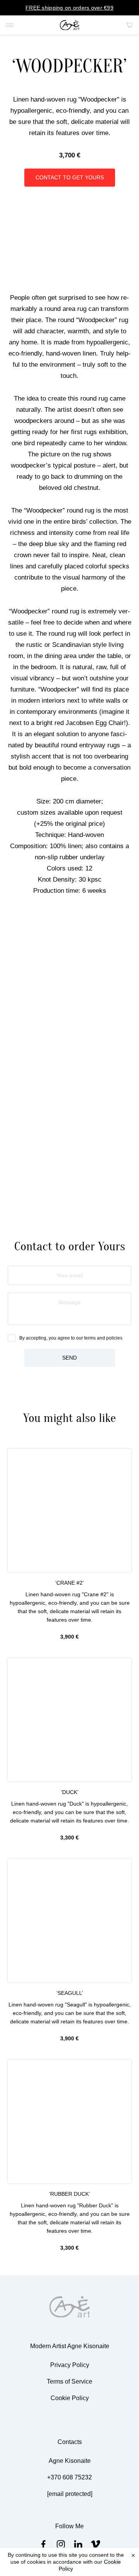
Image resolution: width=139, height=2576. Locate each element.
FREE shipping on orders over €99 (69, 8)
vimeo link (96, 2544)
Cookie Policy (70, 2398)
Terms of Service (69, 2381)
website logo (70, 25)
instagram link (61, 2544)
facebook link (43, 2544)
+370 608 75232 (69, 2477)
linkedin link (78, 2544)
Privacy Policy (70, 2365)
